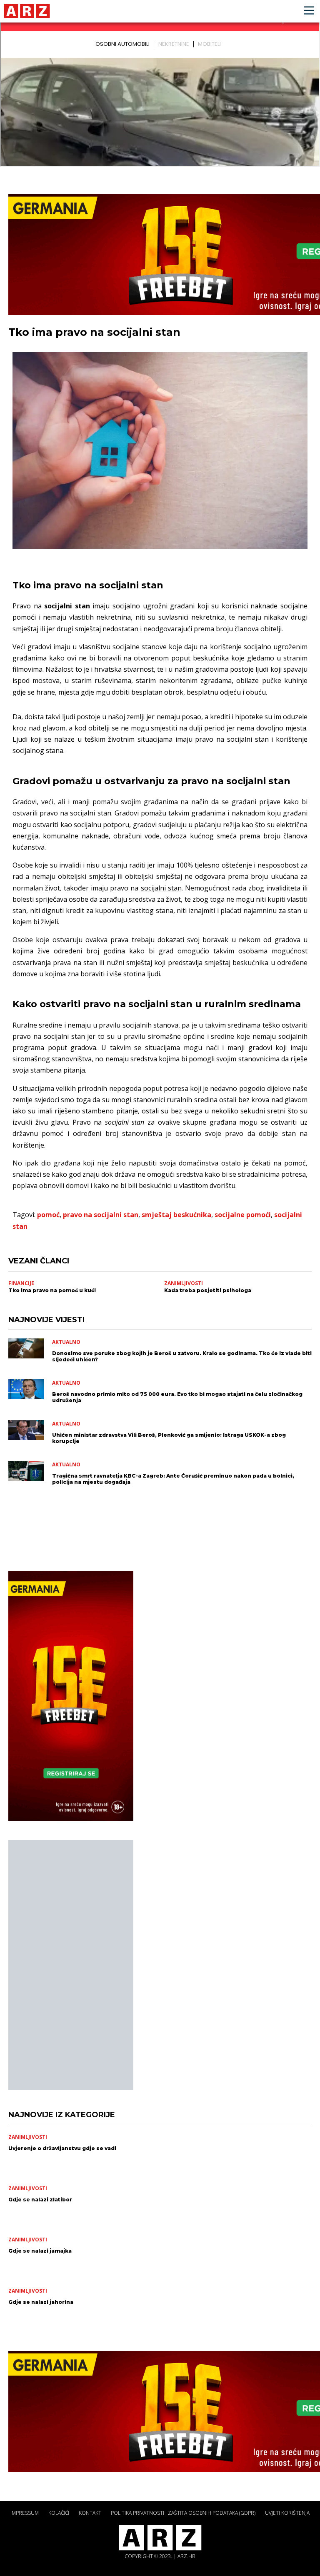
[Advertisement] (71, 1965)
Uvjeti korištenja (287, 2513)
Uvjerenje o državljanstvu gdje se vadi (62, 2148)
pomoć (48, 1215)
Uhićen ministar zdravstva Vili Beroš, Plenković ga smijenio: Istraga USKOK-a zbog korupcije (169, 1438)
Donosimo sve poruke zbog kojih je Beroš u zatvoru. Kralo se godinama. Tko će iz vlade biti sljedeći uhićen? (182, 1356)
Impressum (25, 2513)
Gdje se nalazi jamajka (40, 2251)
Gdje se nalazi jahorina (41, 2302)
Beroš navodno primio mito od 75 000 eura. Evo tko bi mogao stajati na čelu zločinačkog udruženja (177, 1397)
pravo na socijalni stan (101, 1215)
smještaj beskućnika (176, 1215)
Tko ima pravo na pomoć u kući (52, 1290)
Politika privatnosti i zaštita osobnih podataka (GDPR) (183, 2513)
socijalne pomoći (243, 1215)
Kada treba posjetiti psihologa (208, 1290)
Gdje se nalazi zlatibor (40, 2200)
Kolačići (59, 2513)
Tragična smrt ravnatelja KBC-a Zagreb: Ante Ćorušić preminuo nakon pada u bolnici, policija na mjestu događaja (173, 1479)
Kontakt (90, 2513)
